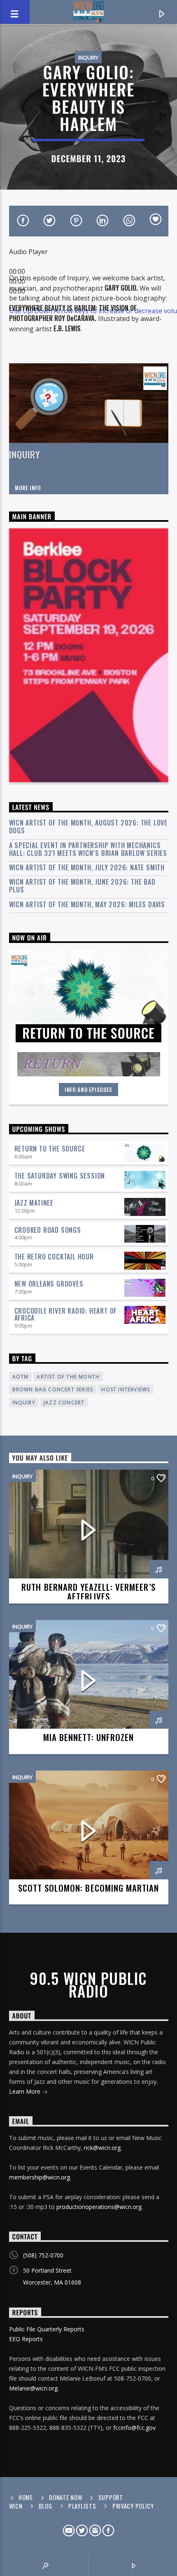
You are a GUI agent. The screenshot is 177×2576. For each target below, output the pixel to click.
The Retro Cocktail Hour (54, 1257)
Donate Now (65, 2497)
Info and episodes (88, 1090)
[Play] (10, 264)
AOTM (21, 1377)
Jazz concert (64, 1403)
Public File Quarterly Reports (47, 2329)
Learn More (26, 2091)
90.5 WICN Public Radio (88, 1984)
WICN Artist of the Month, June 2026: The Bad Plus (82, 886)
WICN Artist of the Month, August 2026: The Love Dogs (88, 827)
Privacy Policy (133, 2506)
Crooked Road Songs (48, 1230)
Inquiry (88, 57)
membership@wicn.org (40, 2177)
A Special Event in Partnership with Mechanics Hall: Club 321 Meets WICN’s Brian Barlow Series (88, 849)
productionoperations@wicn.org (99, 2207)
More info (28, 488)
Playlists (82, 2506)
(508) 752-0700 (43, 2255)
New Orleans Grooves (49, 1284)
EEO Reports (26, 2339)
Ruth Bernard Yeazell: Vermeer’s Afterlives (88, 1592)
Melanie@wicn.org (33, 2388)
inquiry (24, 1403)
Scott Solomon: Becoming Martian (88, 1888)
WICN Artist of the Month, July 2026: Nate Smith (87, 868)
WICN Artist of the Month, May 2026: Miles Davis (87, 905)
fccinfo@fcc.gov (134, 2428)
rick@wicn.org (102, 2148)
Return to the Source (50, 1149)
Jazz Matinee (34, 1203)
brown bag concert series (53, 1389)
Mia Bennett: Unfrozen (88, 1737)
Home (26, 2497)
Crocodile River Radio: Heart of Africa (66, 1314)
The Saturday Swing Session (60, 1176)
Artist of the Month (68, 1377)
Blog (45, 2506)
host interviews (126, 1389)
